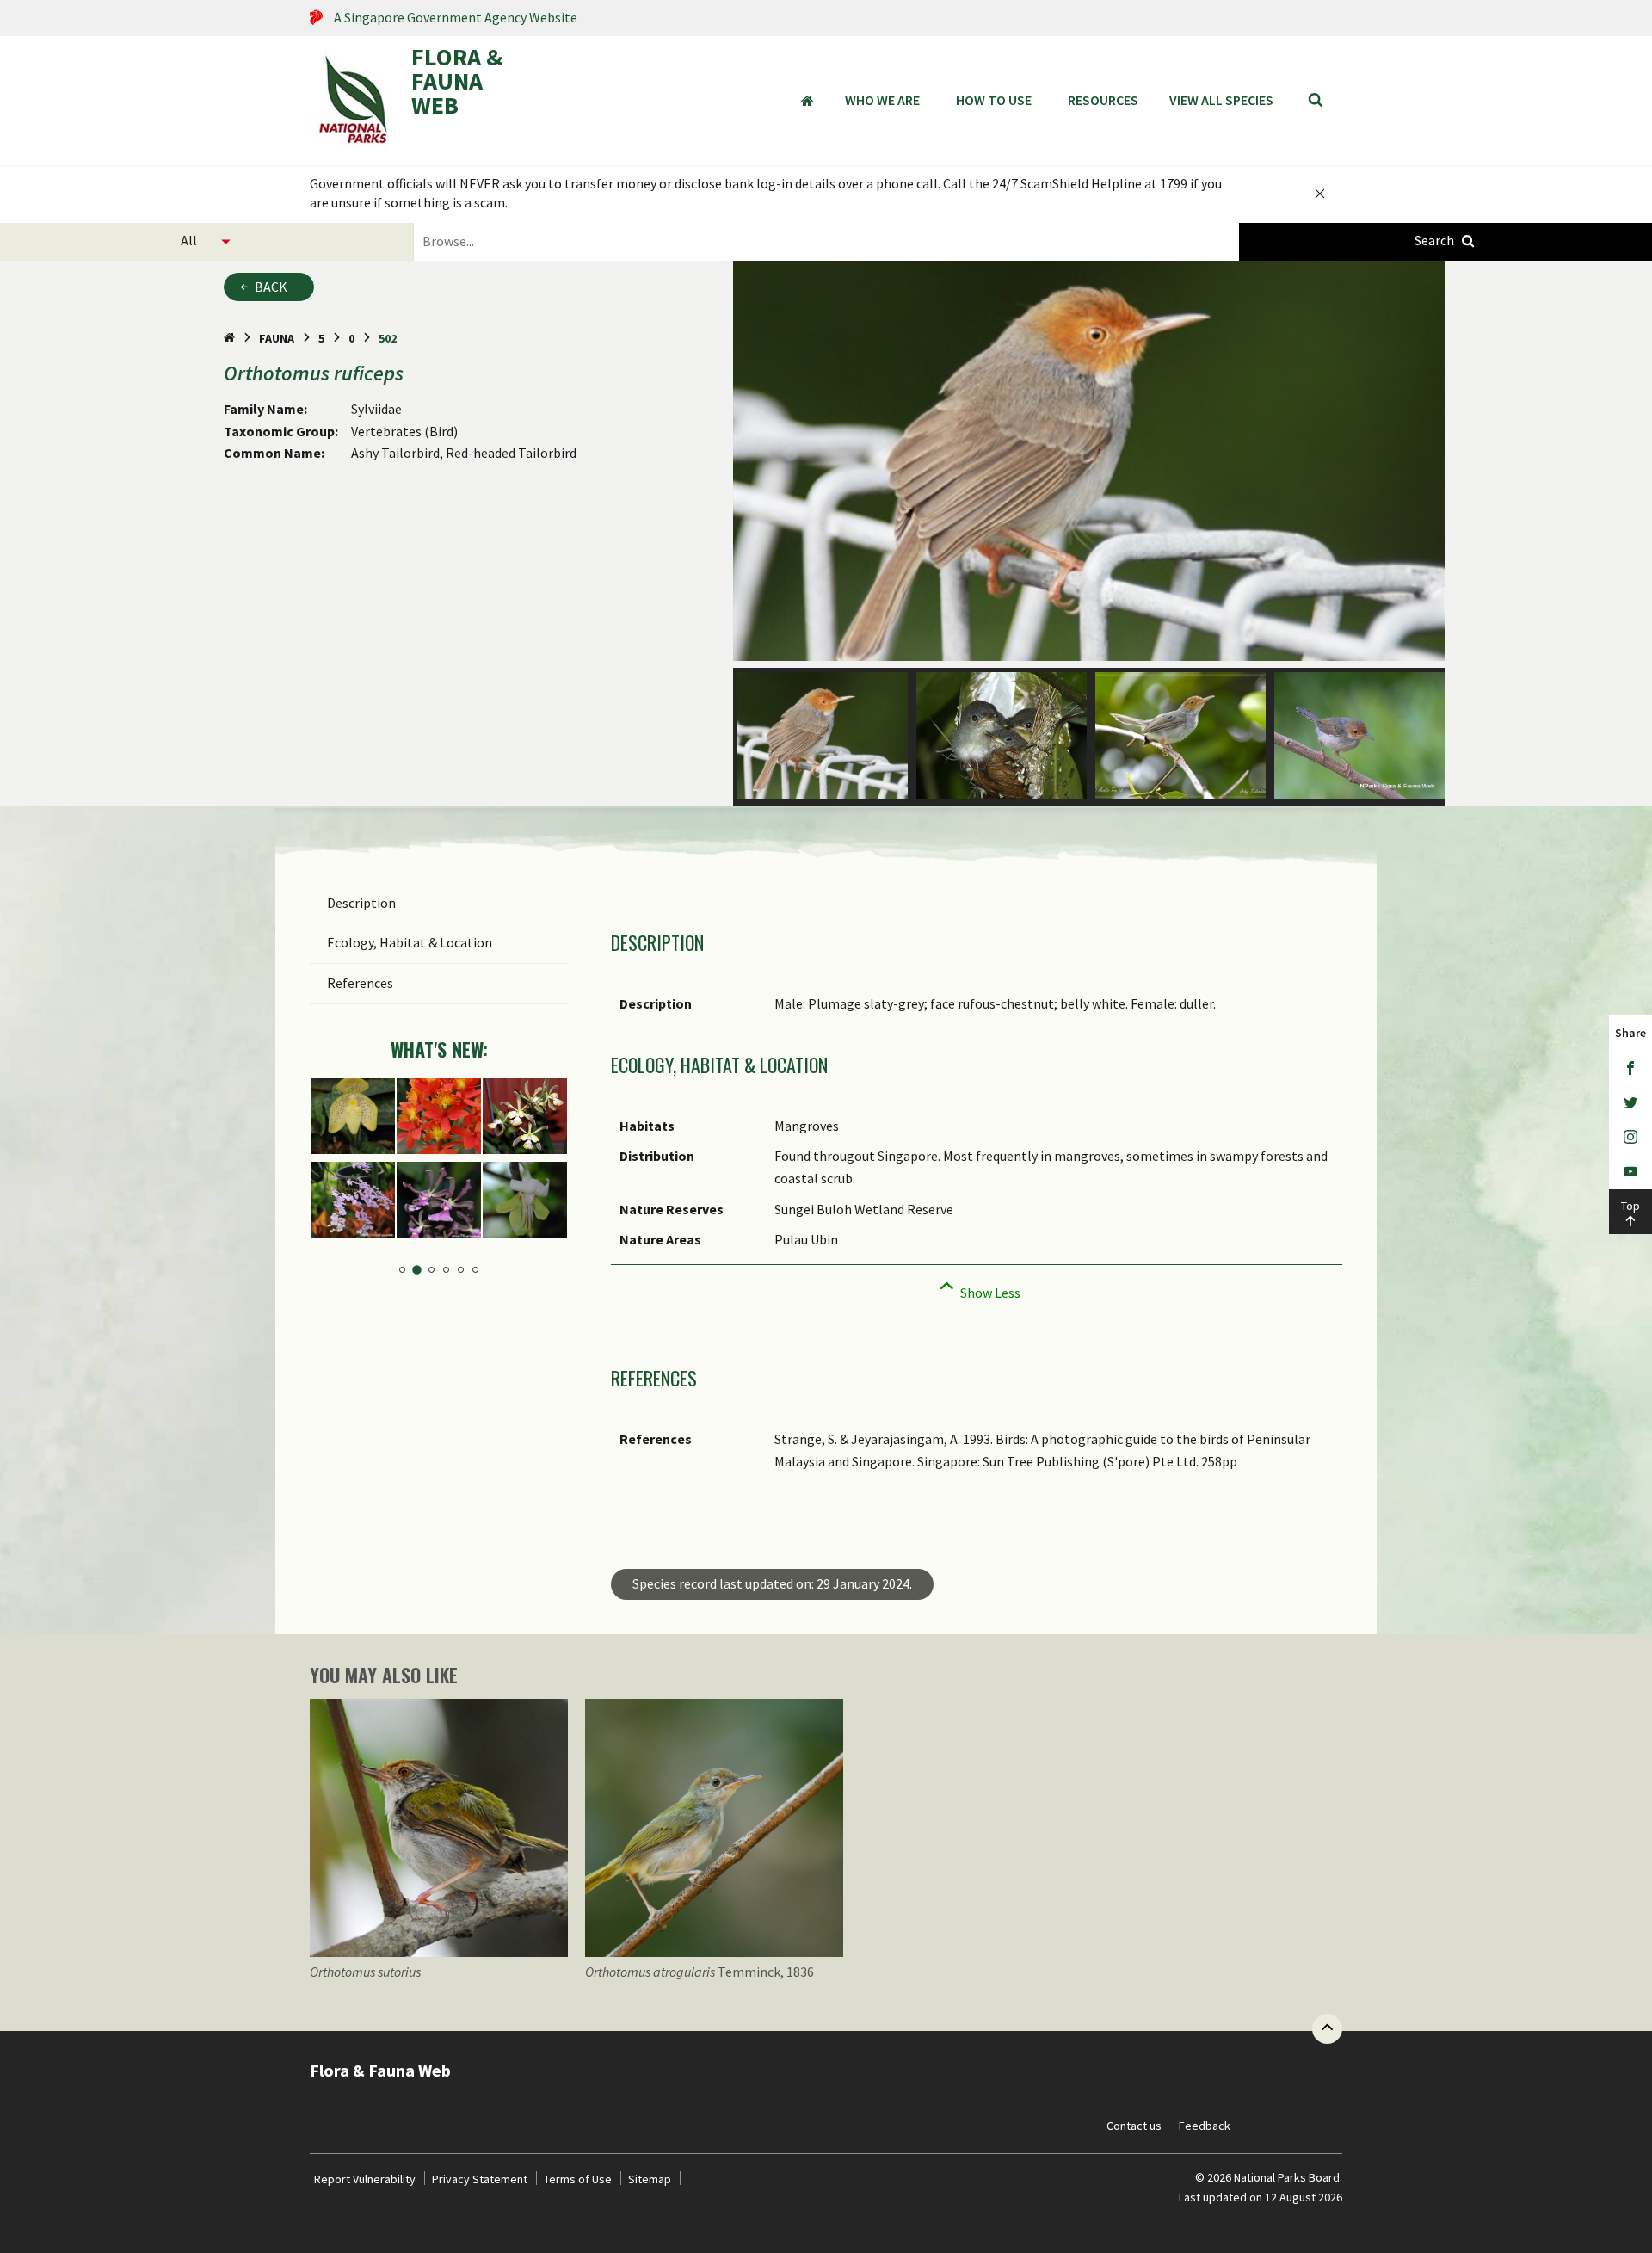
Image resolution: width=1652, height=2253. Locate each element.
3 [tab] (431, 1270)
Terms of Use (578, 2179)
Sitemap (650, 2179)
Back (271, 287)
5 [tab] (461, 1270)
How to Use (994, 100)
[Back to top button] (1327, 2029)
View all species (1221, 100)
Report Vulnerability (365, 2179)
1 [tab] (402, 1270)
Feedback (1205, 2126)
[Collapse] (977, 1288)
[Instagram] (1630, 1138)
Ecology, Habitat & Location (410, 942)
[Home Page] (229, 338)
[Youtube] (1630, 1172)
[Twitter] (1630, 1103)
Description (361, 903)
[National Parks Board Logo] (354, 101)
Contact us (1134, 2126)
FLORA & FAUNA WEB (457, 83)
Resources (1103, 100)
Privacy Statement (480, 2179)
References (360, 983)
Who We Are (882, 100)
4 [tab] (446, 1270)
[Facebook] (1630, 1069)
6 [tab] (475, 1270)
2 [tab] (417, 1270)
